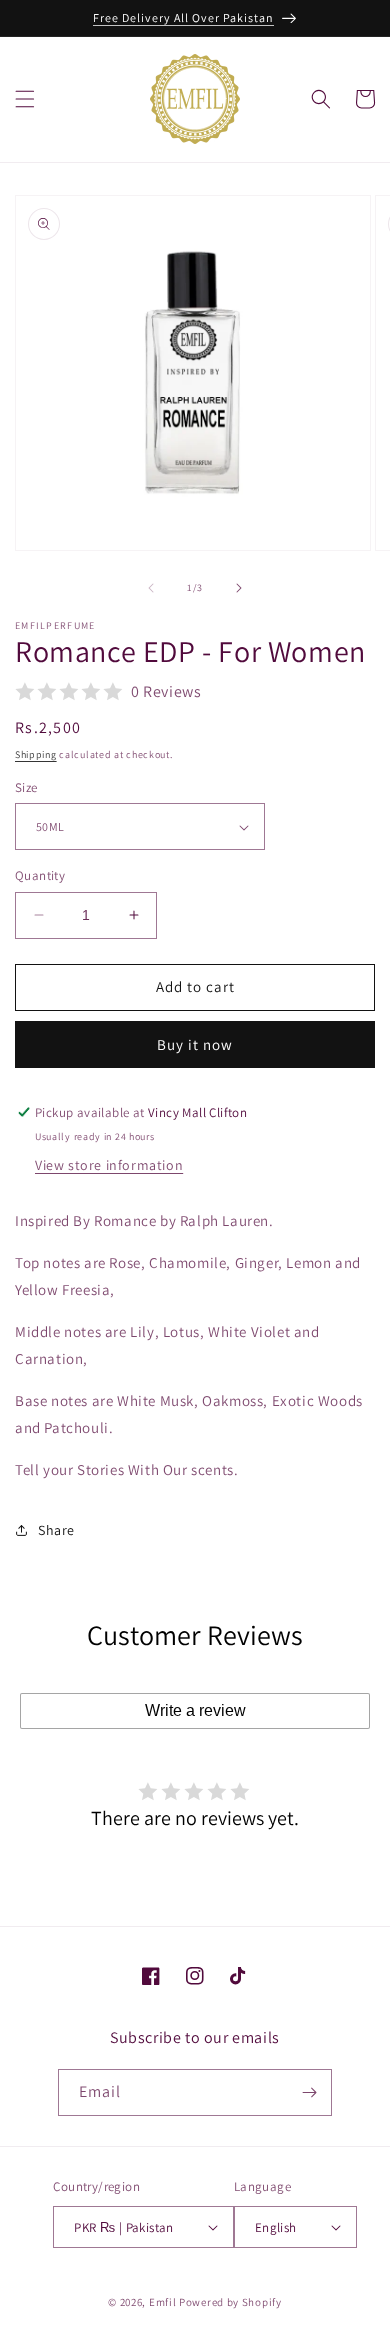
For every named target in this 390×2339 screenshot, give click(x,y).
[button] (25, 99)
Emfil (163, 2302)
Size (26, 787)
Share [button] (56, 1530)
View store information (109, 1165)
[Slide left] (151, 588)
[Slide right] (239, 588)
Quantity (40, 875)
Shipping (36, 754)
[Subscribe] (309, 2092)
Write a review (195, 1710)
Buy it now (195, 1044)
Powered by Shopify (230, 2302)
